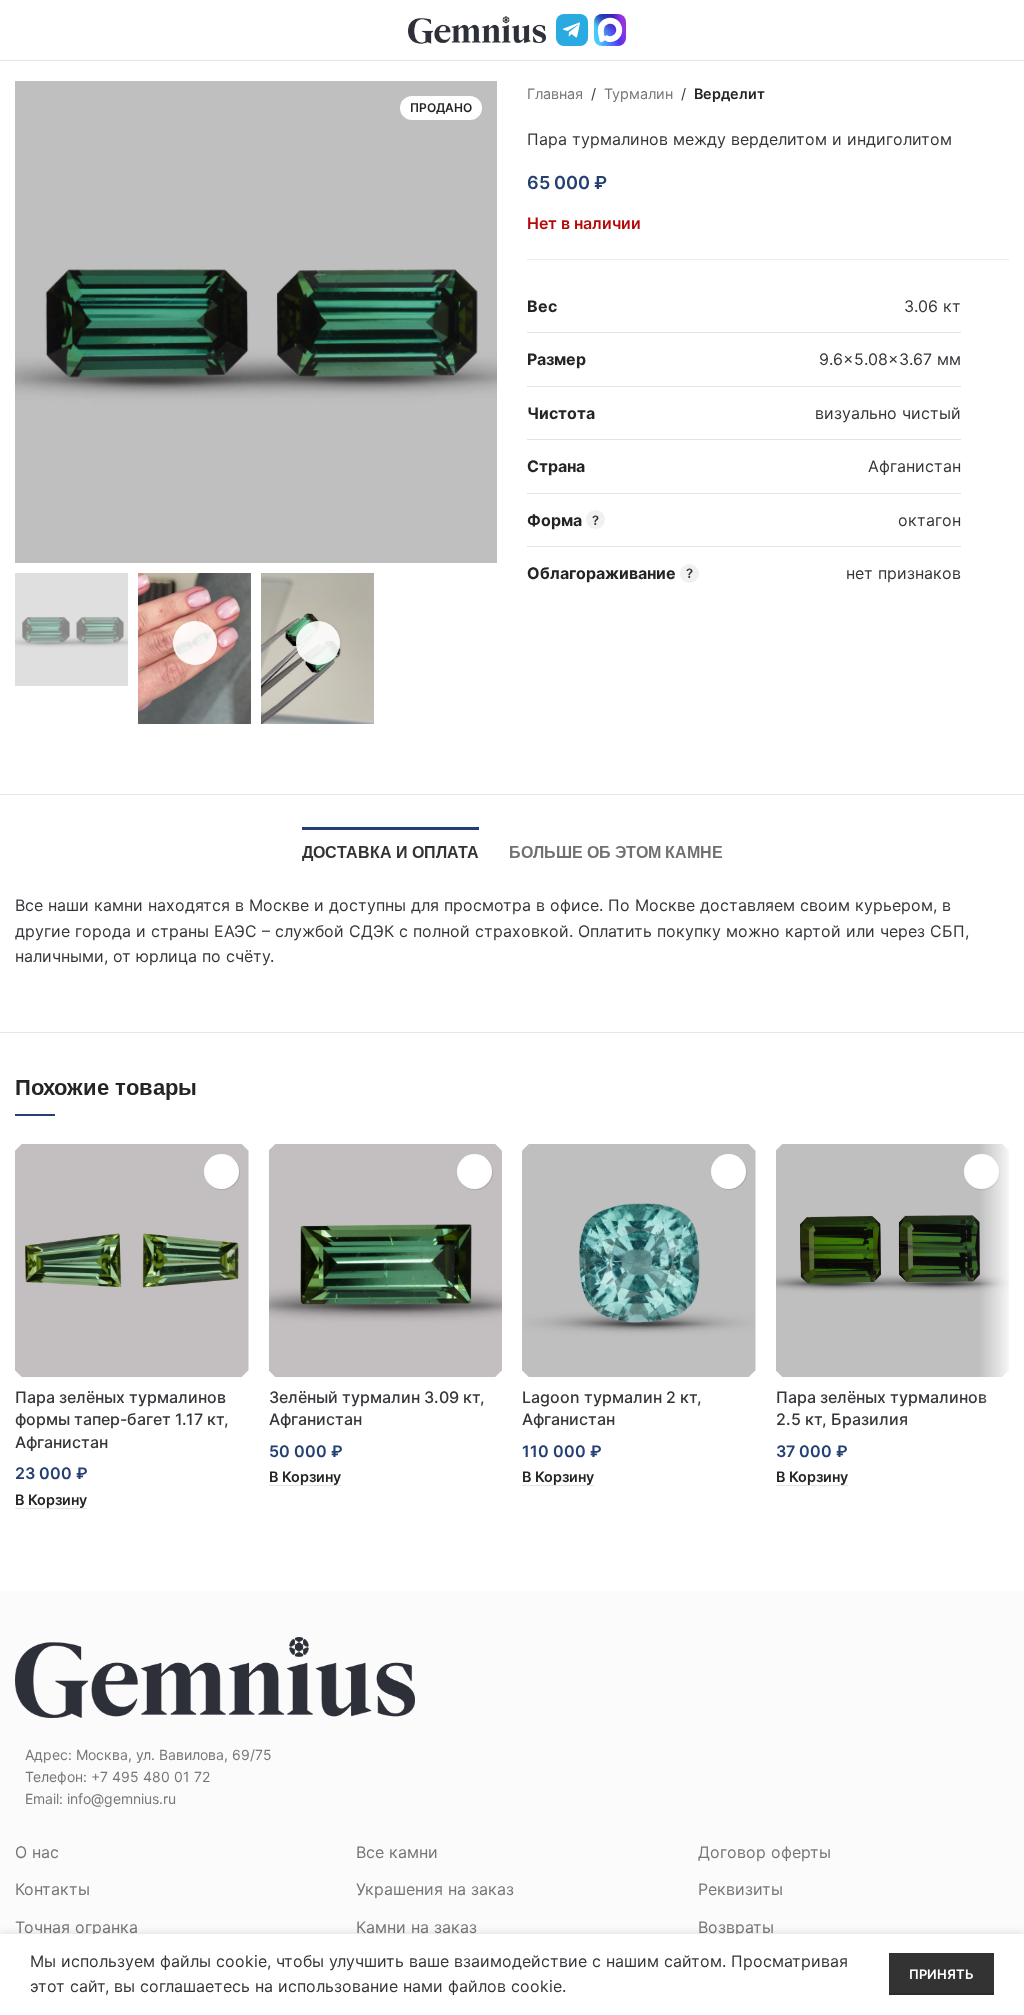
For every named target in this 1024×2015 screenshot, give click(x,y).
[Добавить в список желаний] (635, 183)
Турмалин (638, 93)
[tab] (390, 850)
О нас (37, 1852)
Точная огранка (76, 1927)
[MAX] (610, 30)
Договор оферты (764, 1852)
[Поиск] (967, 30)
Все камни (397, 1852)
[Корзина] (1001, 30)
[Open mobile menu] (23, 30)
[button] (51, 1500)
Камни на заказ (416, 1927)
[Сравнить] (671, 183)
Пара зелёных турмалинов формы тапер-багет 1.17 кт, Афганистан (122, 1419)
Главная (555, 93)
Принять (941, 1974)
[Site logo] (477, 28)
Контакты (52, 1889)
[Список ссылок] (256, 1777)
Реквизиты (740, 1889)
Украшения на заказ (435, 1889)
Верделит (729, 93)
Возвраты (736, 1927)
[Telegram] (572, 30)
